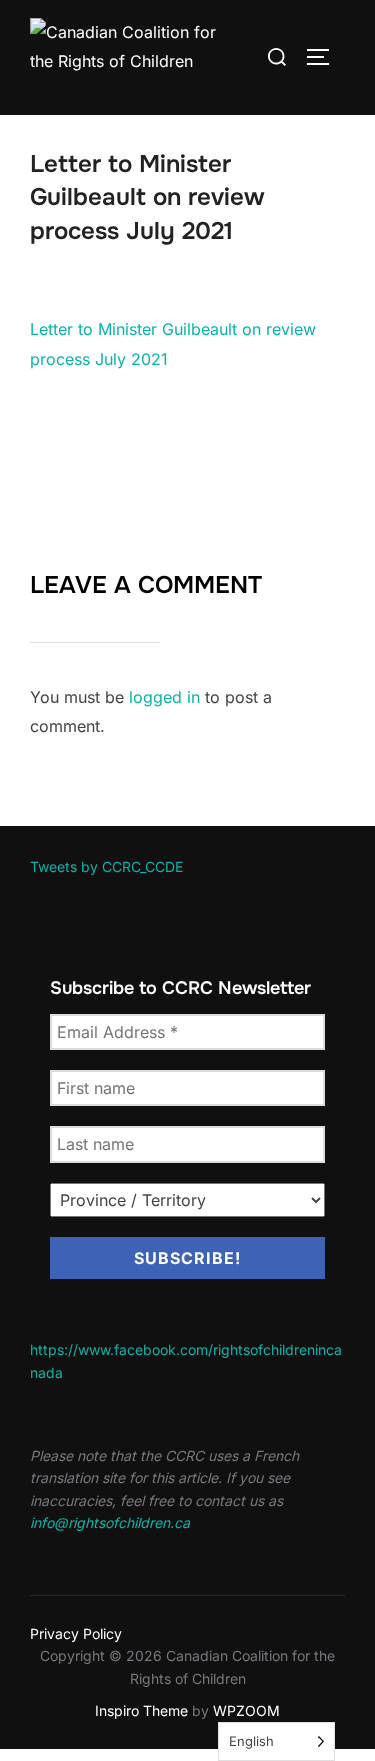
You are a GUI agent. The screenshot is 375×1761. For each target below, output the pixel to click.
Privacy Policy (76, 1633)
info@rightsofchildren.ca (110, 1522)
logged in (164, 697)
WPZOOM (246, 1710)
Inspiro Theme (141, 1710)
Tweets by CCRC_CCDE (106, 866)
